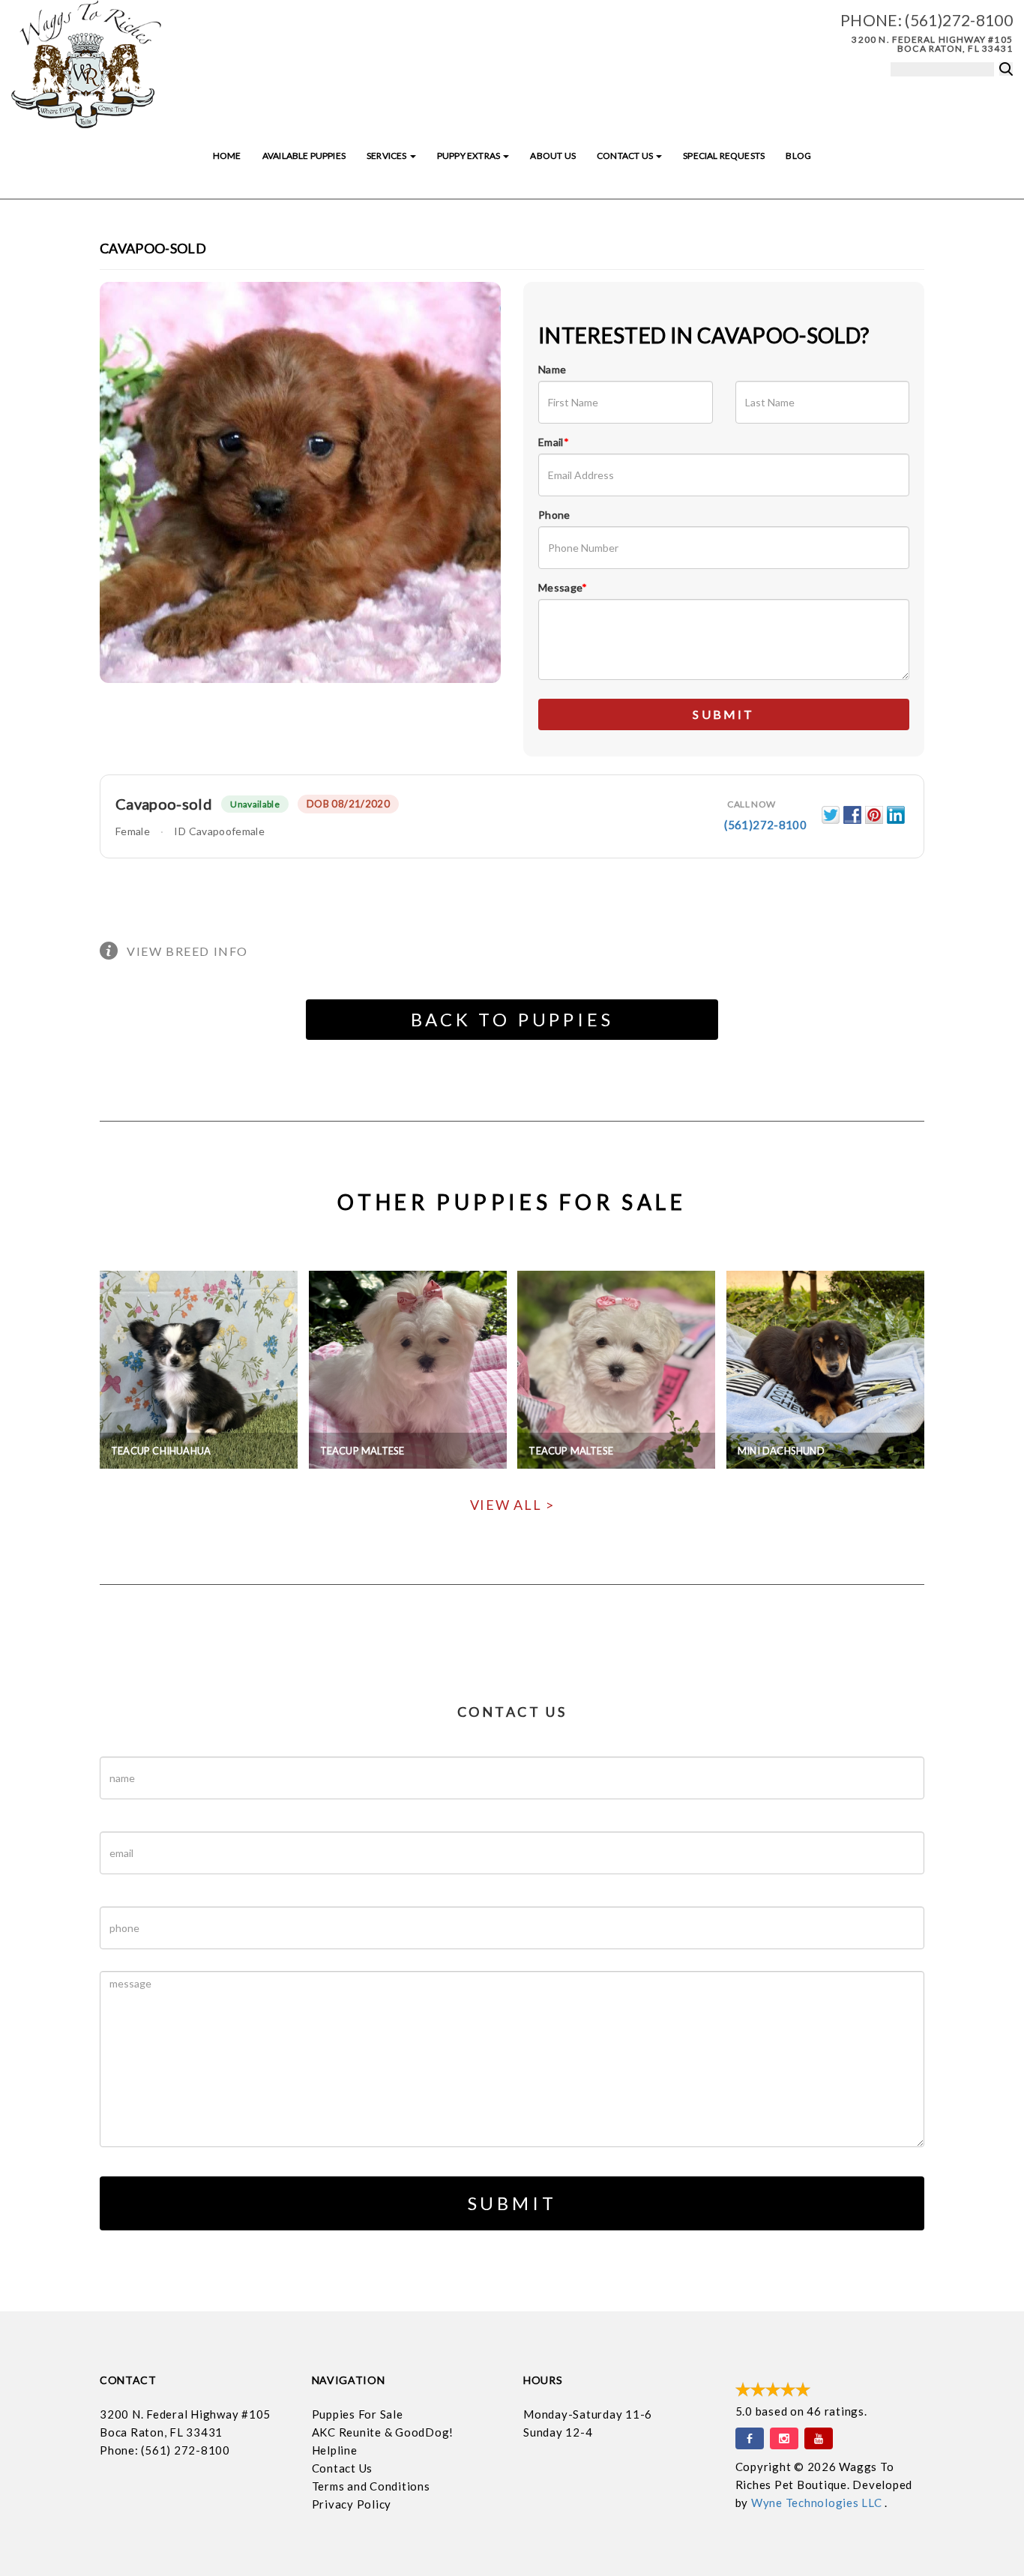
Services (388, 156)
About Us (552, 156)
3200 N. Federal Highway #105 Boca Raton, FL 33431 (932, 44)
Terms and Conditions (371, 2486)
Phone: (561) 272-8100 (165, 2450)
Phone (554, 515)
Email (554, 442)
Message (563, 587)
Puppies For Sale (358, 2414)
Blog (798, 156)
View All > (512, 1505)
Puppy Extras (469, 156)
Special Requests (724, 156)
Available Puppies (304, 156)
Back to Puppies (512, 1019)
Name (552, 369)
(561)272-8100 (959, 20)
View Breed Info (187, 951)
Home (227, 156)
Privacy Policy (352, 2504)
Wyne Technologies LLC (818, 2503)
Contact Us (626, 156)
